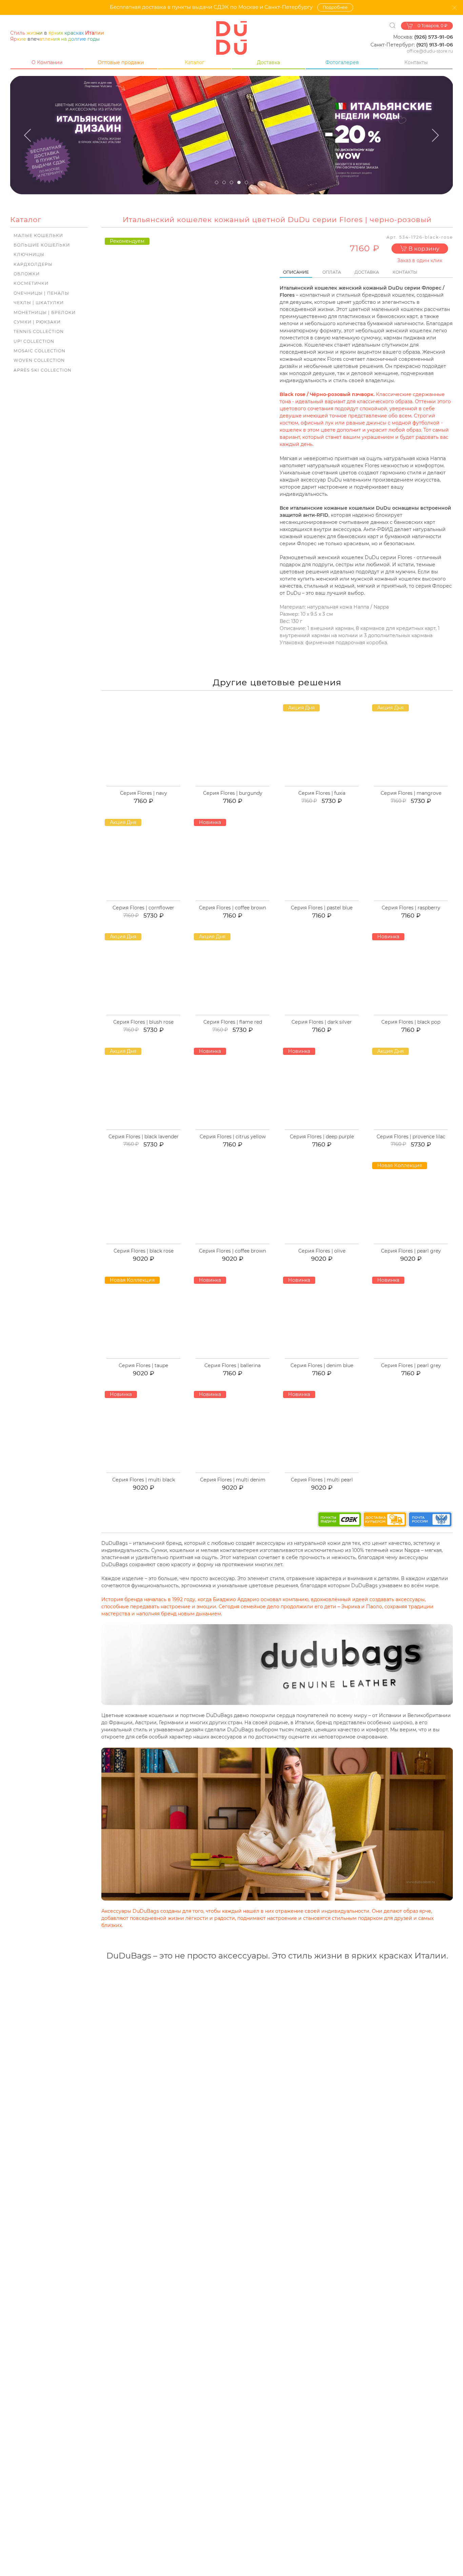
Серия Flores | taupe (143, 1365)
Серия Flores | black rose (144, 1251)
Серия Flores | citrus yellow (233, 1137)
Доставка (268, 62)
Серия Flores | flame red (233, 1022)
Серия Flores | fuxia (322, 793)
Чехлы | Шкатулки (39, 303)
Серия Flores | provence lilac (411, 1137)
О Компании (47, 62)
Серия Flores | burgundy (233, 793)
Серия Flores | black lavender (144, 1137)
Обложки (27, 274)
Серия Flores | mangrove (411, 793)
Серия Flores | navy (144, 793)
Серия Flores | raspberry (411, 908)
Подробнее (335, 7)
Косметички (31, 283)
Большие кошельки (42, 245)
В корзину (423, 249)
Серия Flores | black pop (411, 1022)
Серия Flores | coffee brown (233, 908)
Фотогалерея (342, 62)
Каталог (195, 62)
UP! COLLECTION (34, 341)
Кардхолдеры (33, 264)
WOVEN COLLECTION (39, 360)
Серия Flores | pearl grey (411, 1251)
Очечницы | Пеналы (41, 293)
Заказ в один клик (420, 260)
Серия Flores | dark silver (322, 1022)
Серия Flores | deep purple (322, 1137)
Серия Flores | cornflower (143, 908)
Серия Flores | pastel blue (322, 908)
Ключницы (29, 254)
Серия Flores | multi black (144, 1480)
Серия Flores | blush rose (143, 1022)
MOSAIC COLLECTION (39, 351)
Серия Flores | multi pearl (322, 1480)
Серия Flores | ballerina (233, 1365)
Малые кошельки (38, 235)
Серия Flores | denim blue (322, 1365)
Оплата (332, 272)
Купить (147, 785)
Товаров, (432, 26)
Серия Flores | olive (322, 1251)
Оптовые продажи (121, 62)
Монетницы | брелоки (45, 312)
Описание (296, 272)
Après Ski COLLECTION (43, 370)
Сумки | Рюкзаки (37, 322)
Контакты (416, 62)
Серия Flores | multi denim (233, 1480)
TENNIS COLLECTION (39, 331)
